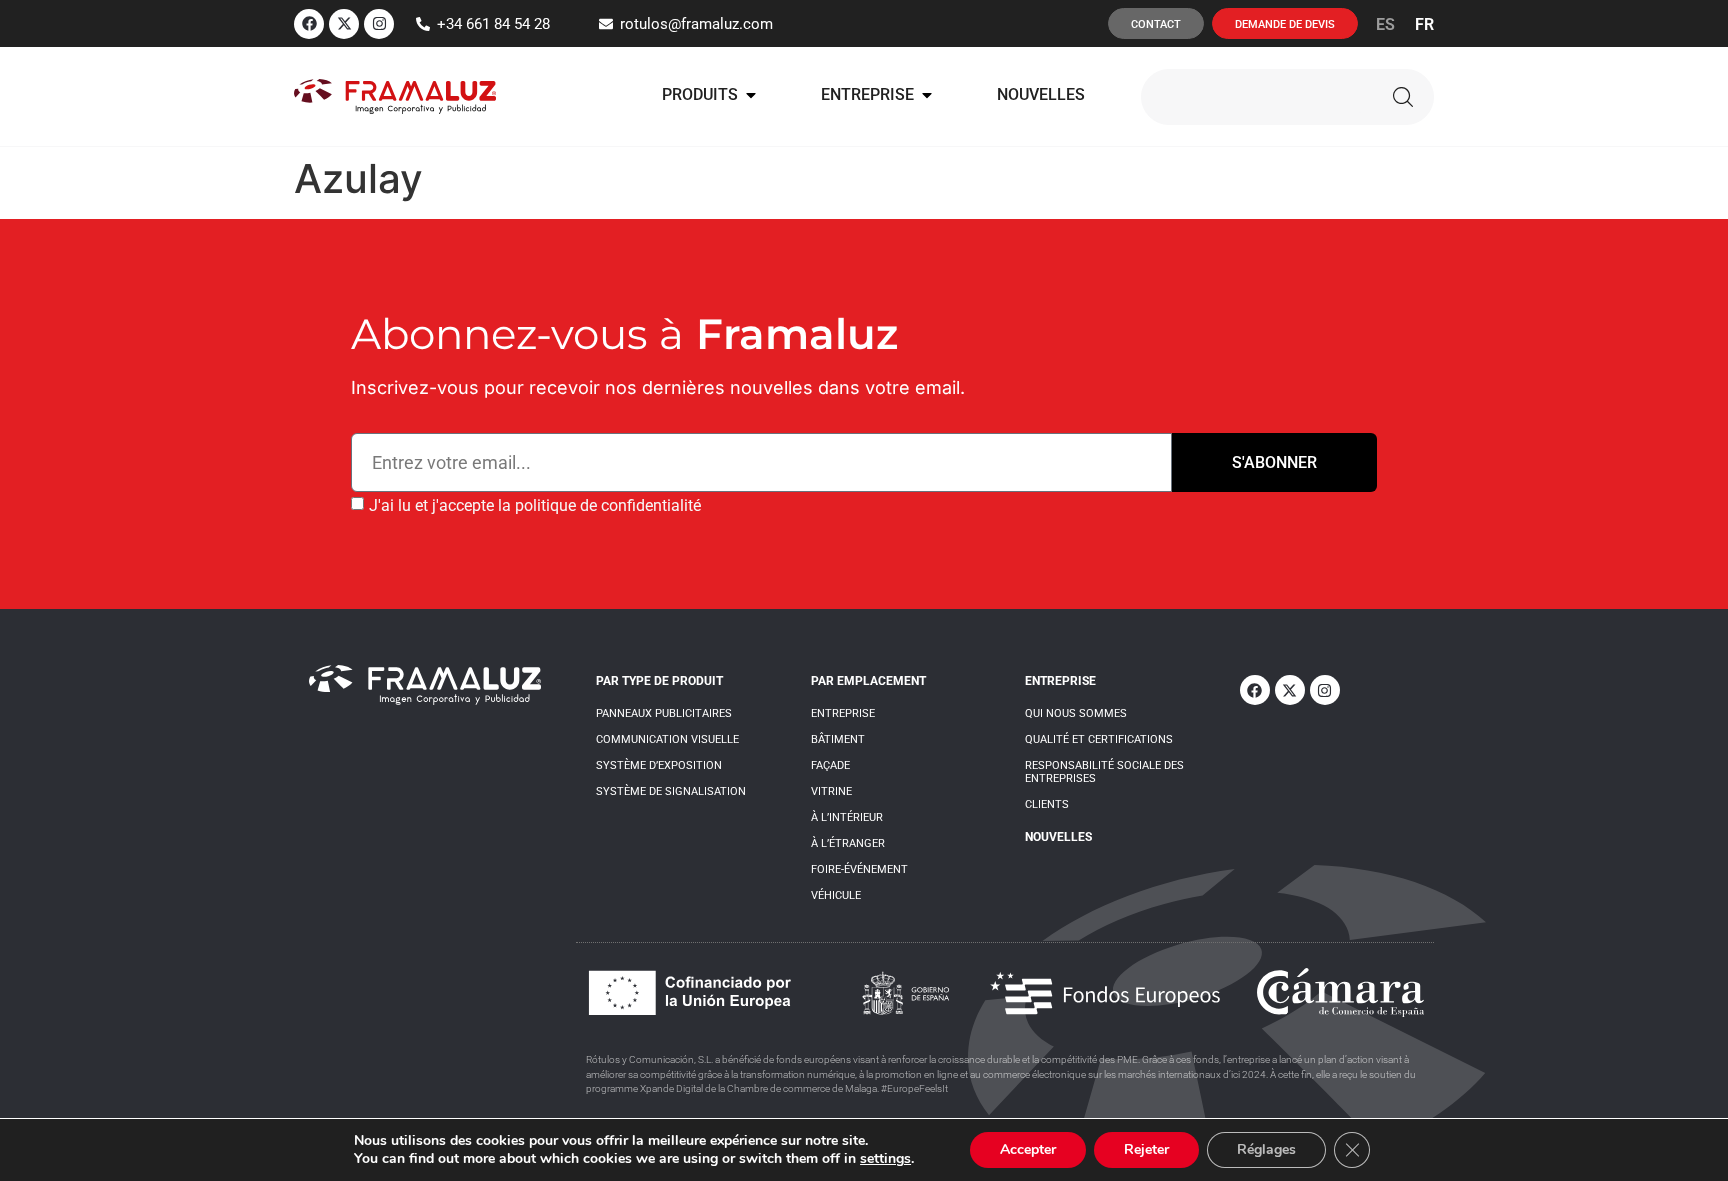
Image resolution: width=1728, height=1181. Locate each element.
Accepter (1028, 1149)
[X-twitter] (344, 24)
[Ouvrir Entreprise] (927, 95)
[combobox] (1253, 97)
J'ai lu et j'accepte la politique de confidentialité (535, 505)
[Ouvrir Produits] (751, 95)
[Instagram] (379, 24)
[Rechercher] (1403, 97)
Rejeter (1146, 1149)
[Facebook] (309, 24)
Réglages (1266, 1149)
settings (885, 1159)
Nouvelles (1058, 837)
